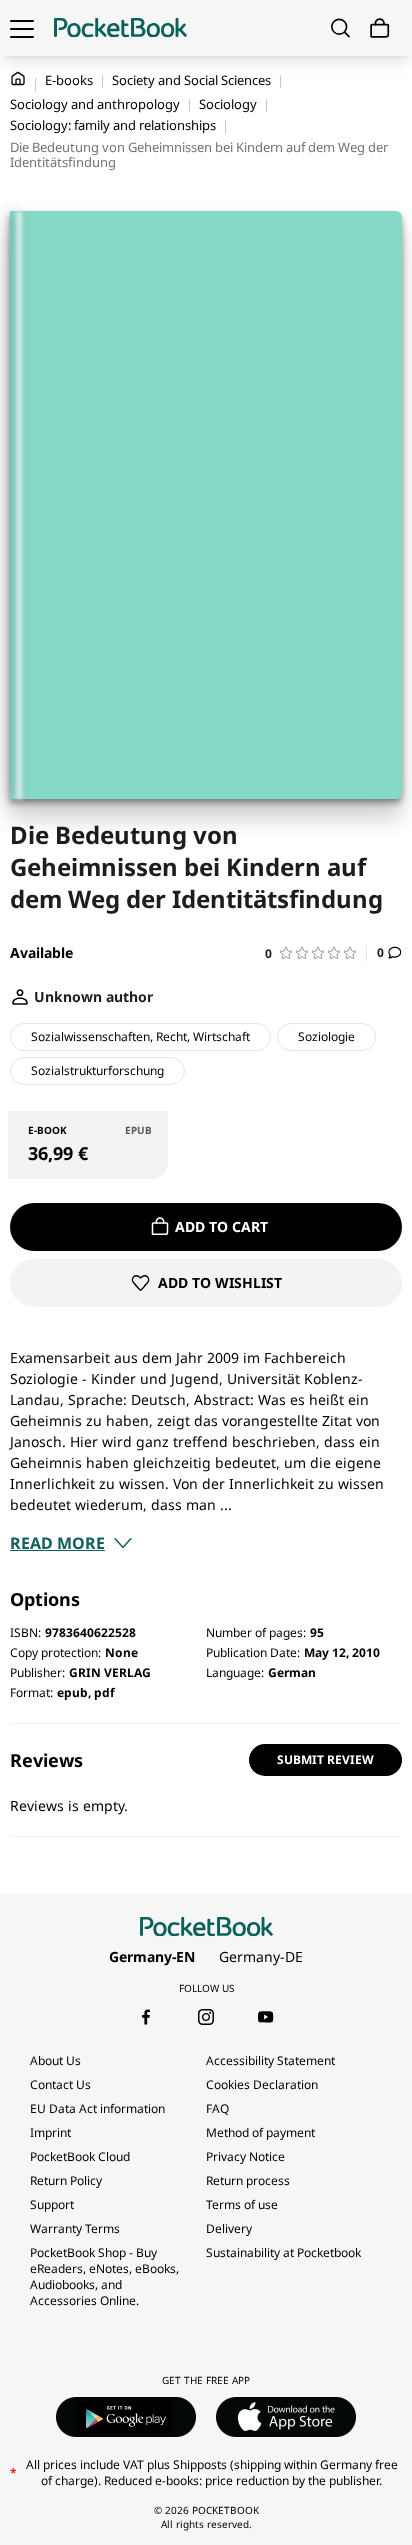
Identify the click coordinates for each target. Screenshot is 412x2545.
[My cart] (380, 28)
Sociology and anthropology (95, 104)
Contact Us (60, 2084)
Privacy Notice (245, 2156)
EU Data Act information (97, 2108)
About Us (55, 2060)
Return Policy (66, 2180)
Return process (248, 2180)
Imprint (50, 2132)
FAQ (217, 2108)
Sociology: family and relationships (113, 125)
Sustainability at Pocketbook (283, 2252)
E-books (69, 80)
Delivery (229, 2228)
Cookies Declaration (263, 2084)
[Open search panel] (340, 28)
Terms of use (242, 2204)
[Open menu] (22, 28)
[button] (316, 953)
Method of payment (260, 2132)
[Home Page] (120, 28)
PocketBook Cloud (80, 2156)
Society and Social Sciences (191, 80)
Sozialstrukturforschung (97, 1070)
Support (52, 2204)
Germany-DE (261, 1956)
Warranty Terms (75, 2228)
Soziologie (326, 1036)
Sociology (228, 104)
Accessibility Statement (270, 2060)
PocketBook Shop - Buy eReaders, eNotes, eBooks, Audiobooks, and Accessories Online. (104, 2276)
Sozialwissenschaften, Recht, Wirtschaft (140, 1036)
